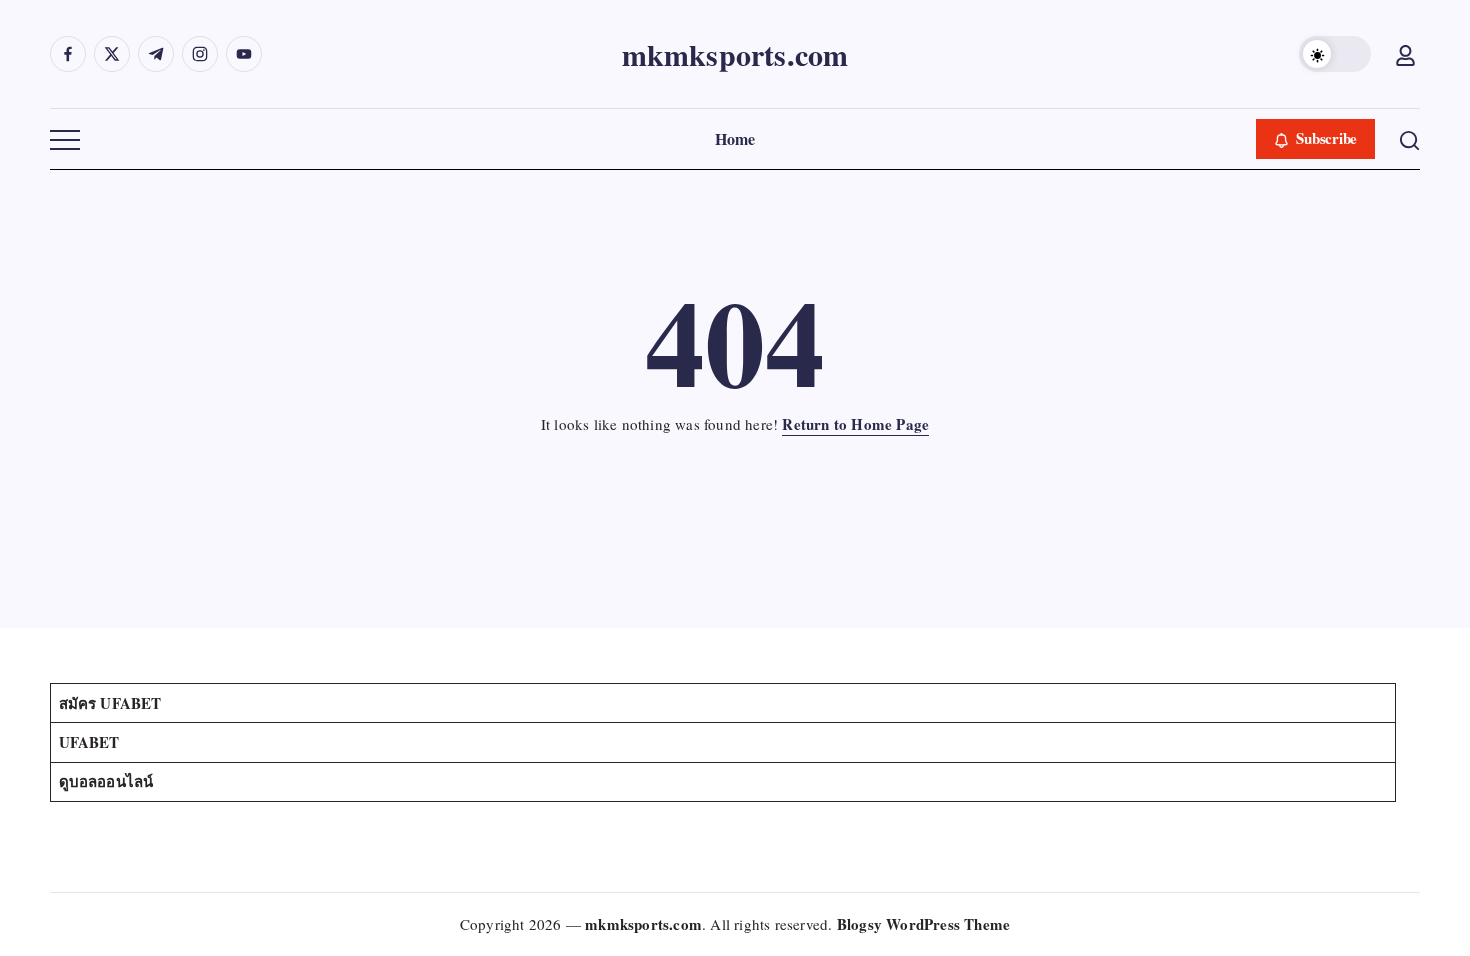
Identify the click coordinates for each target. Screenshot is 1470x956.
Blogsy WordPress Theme (923, 924)
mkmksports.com (735, 54)
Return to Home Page (855, 424)
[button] (1335, 54)
